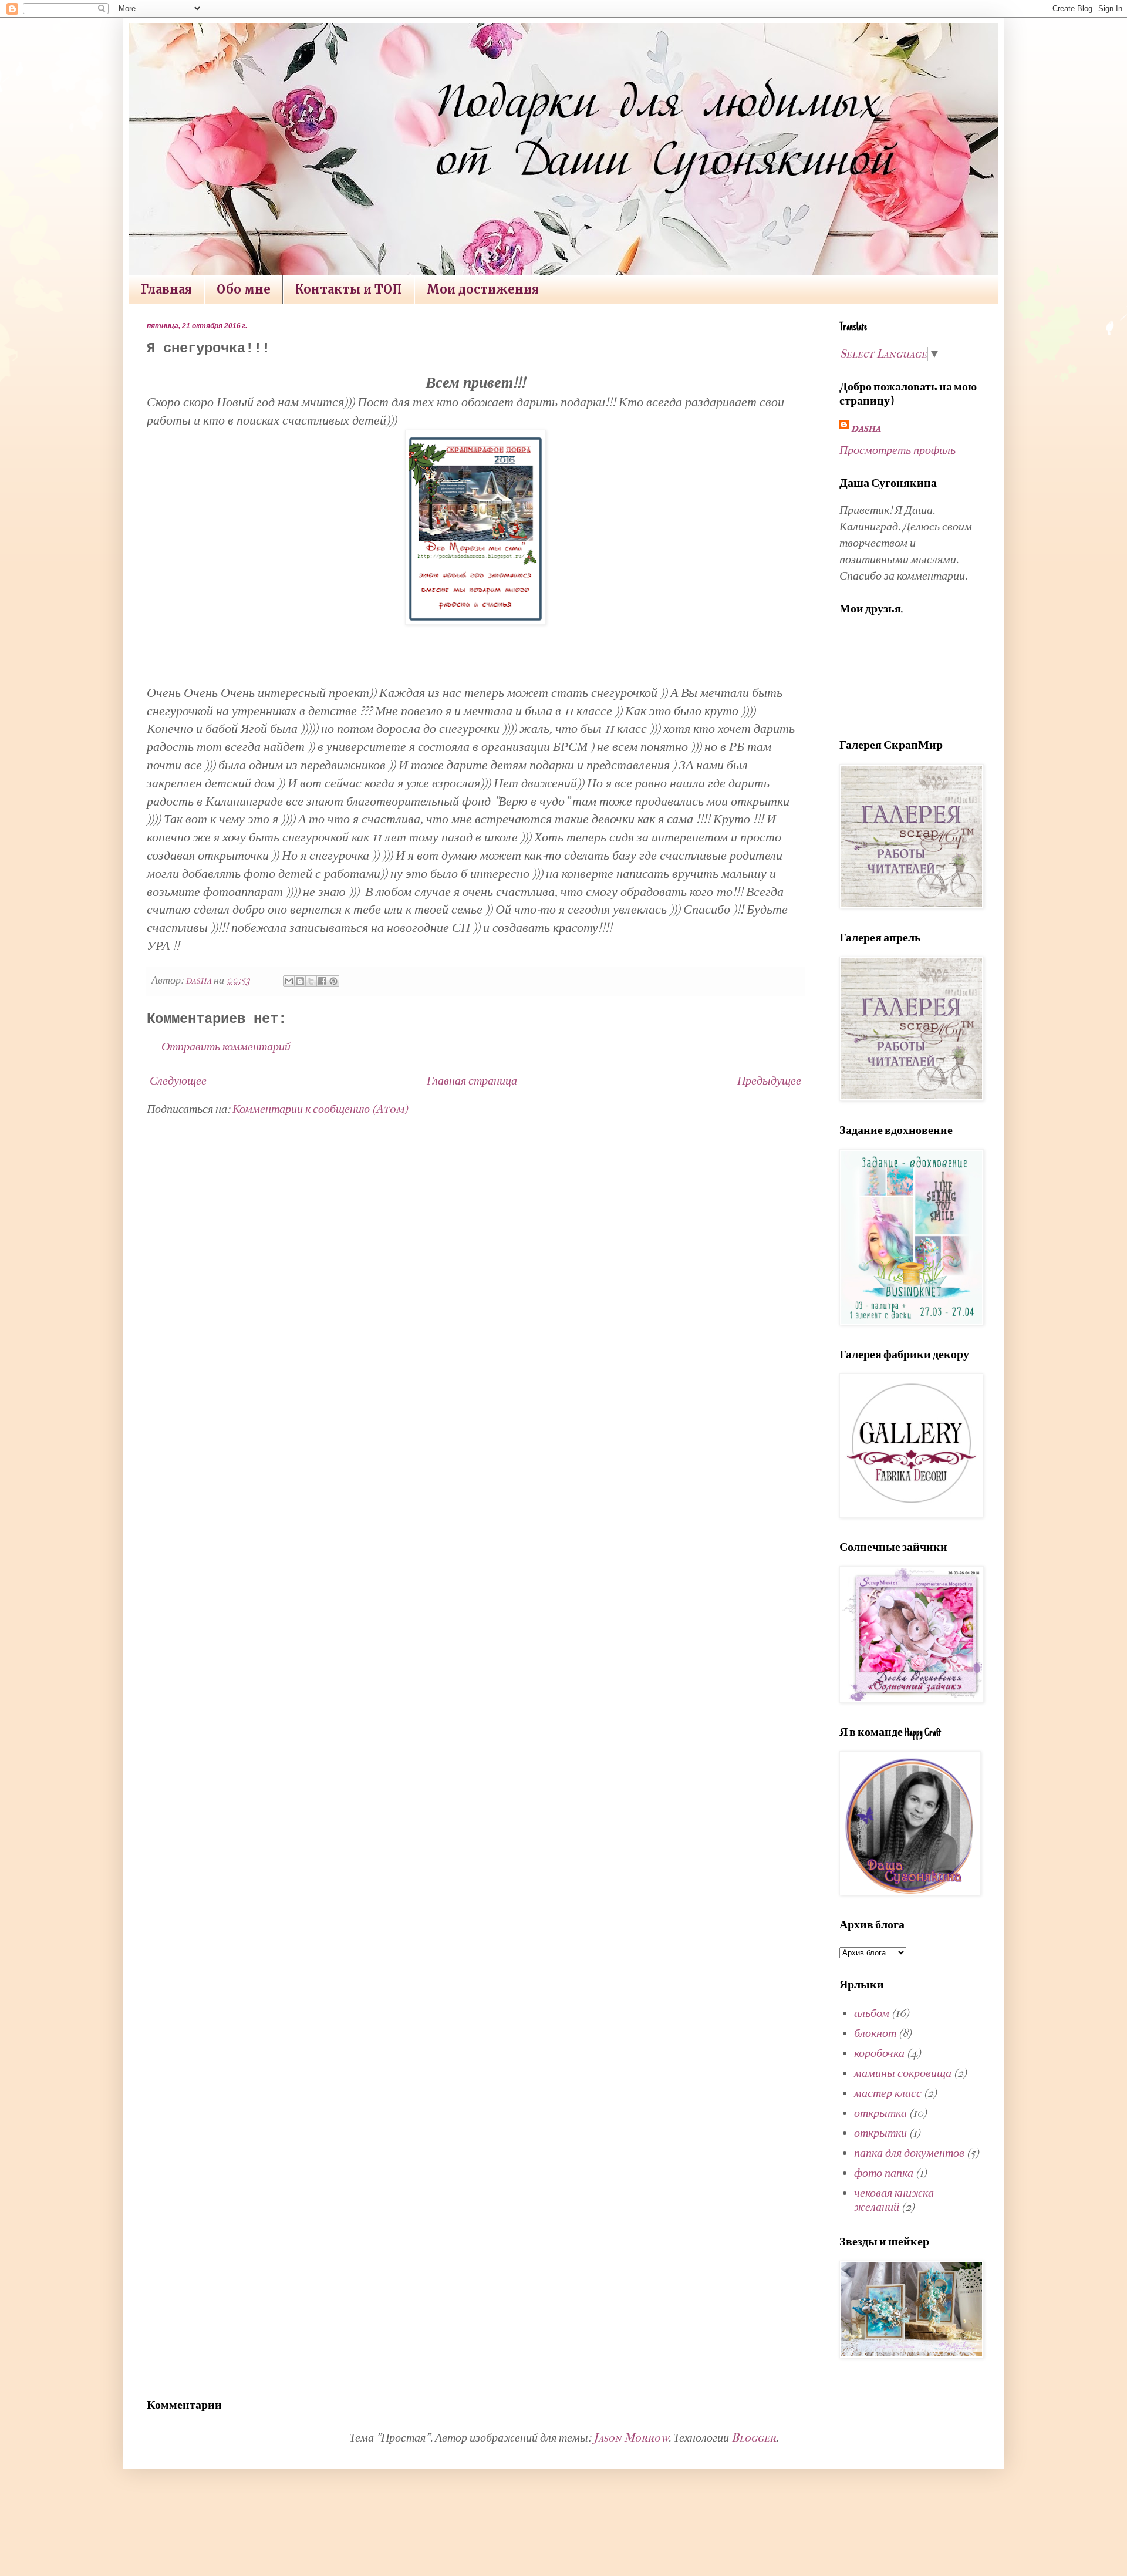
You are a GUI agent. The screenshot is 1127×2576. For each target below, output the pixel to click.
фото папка (884, 2173)
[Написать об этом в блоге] (300, 981)
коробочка (879, 2053)
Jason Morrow (631, 2438)
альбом (872, 2013)
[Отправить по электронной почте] (289, 981)
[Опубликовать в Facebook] (322, 981)
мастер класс (888, 2093)
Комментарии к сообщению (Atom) (320, 1109)
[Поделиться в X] (311, 981)
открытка (880, 2113)
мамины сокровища (903, 2073)
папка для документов (909, 2153)
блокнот (875, 2033)
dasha (866, 428)
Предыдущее (769, 1081)
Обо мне (244, 289)
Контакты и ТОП (349, 289)
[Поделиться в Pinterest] (333, 981)
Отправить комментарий (226, 1047)
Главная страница (472, 1081)
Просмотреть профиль (897, 450)
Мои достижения (483, 289)
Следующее (178, 1081)
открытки (880, 2133)
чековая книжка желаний (894, 2200)
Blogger (754, 2438)
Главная (166, 289)
